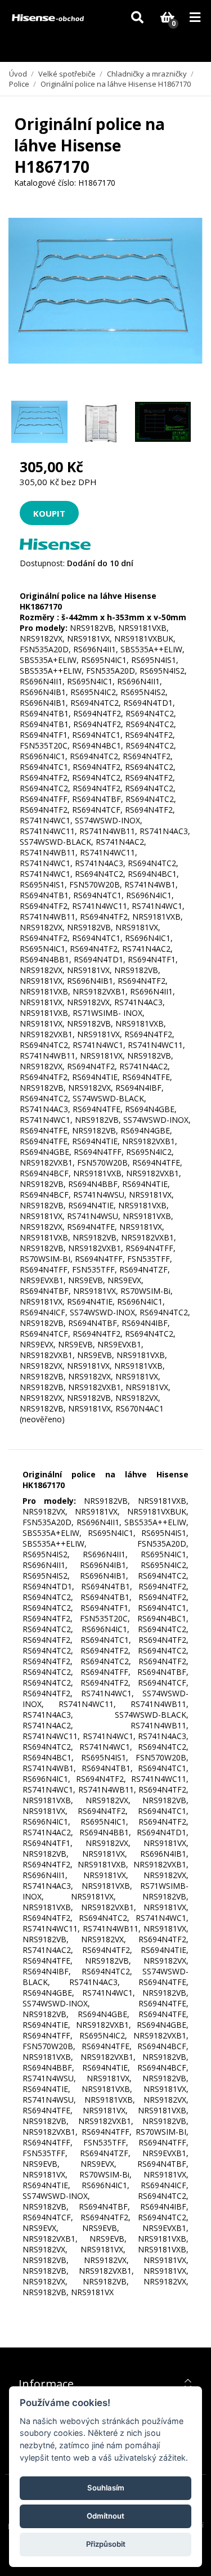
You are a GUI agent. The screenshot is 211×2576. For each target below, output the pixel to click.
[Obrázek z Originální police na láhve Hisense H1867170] (39, 422)
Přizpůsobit (106, 2544)
